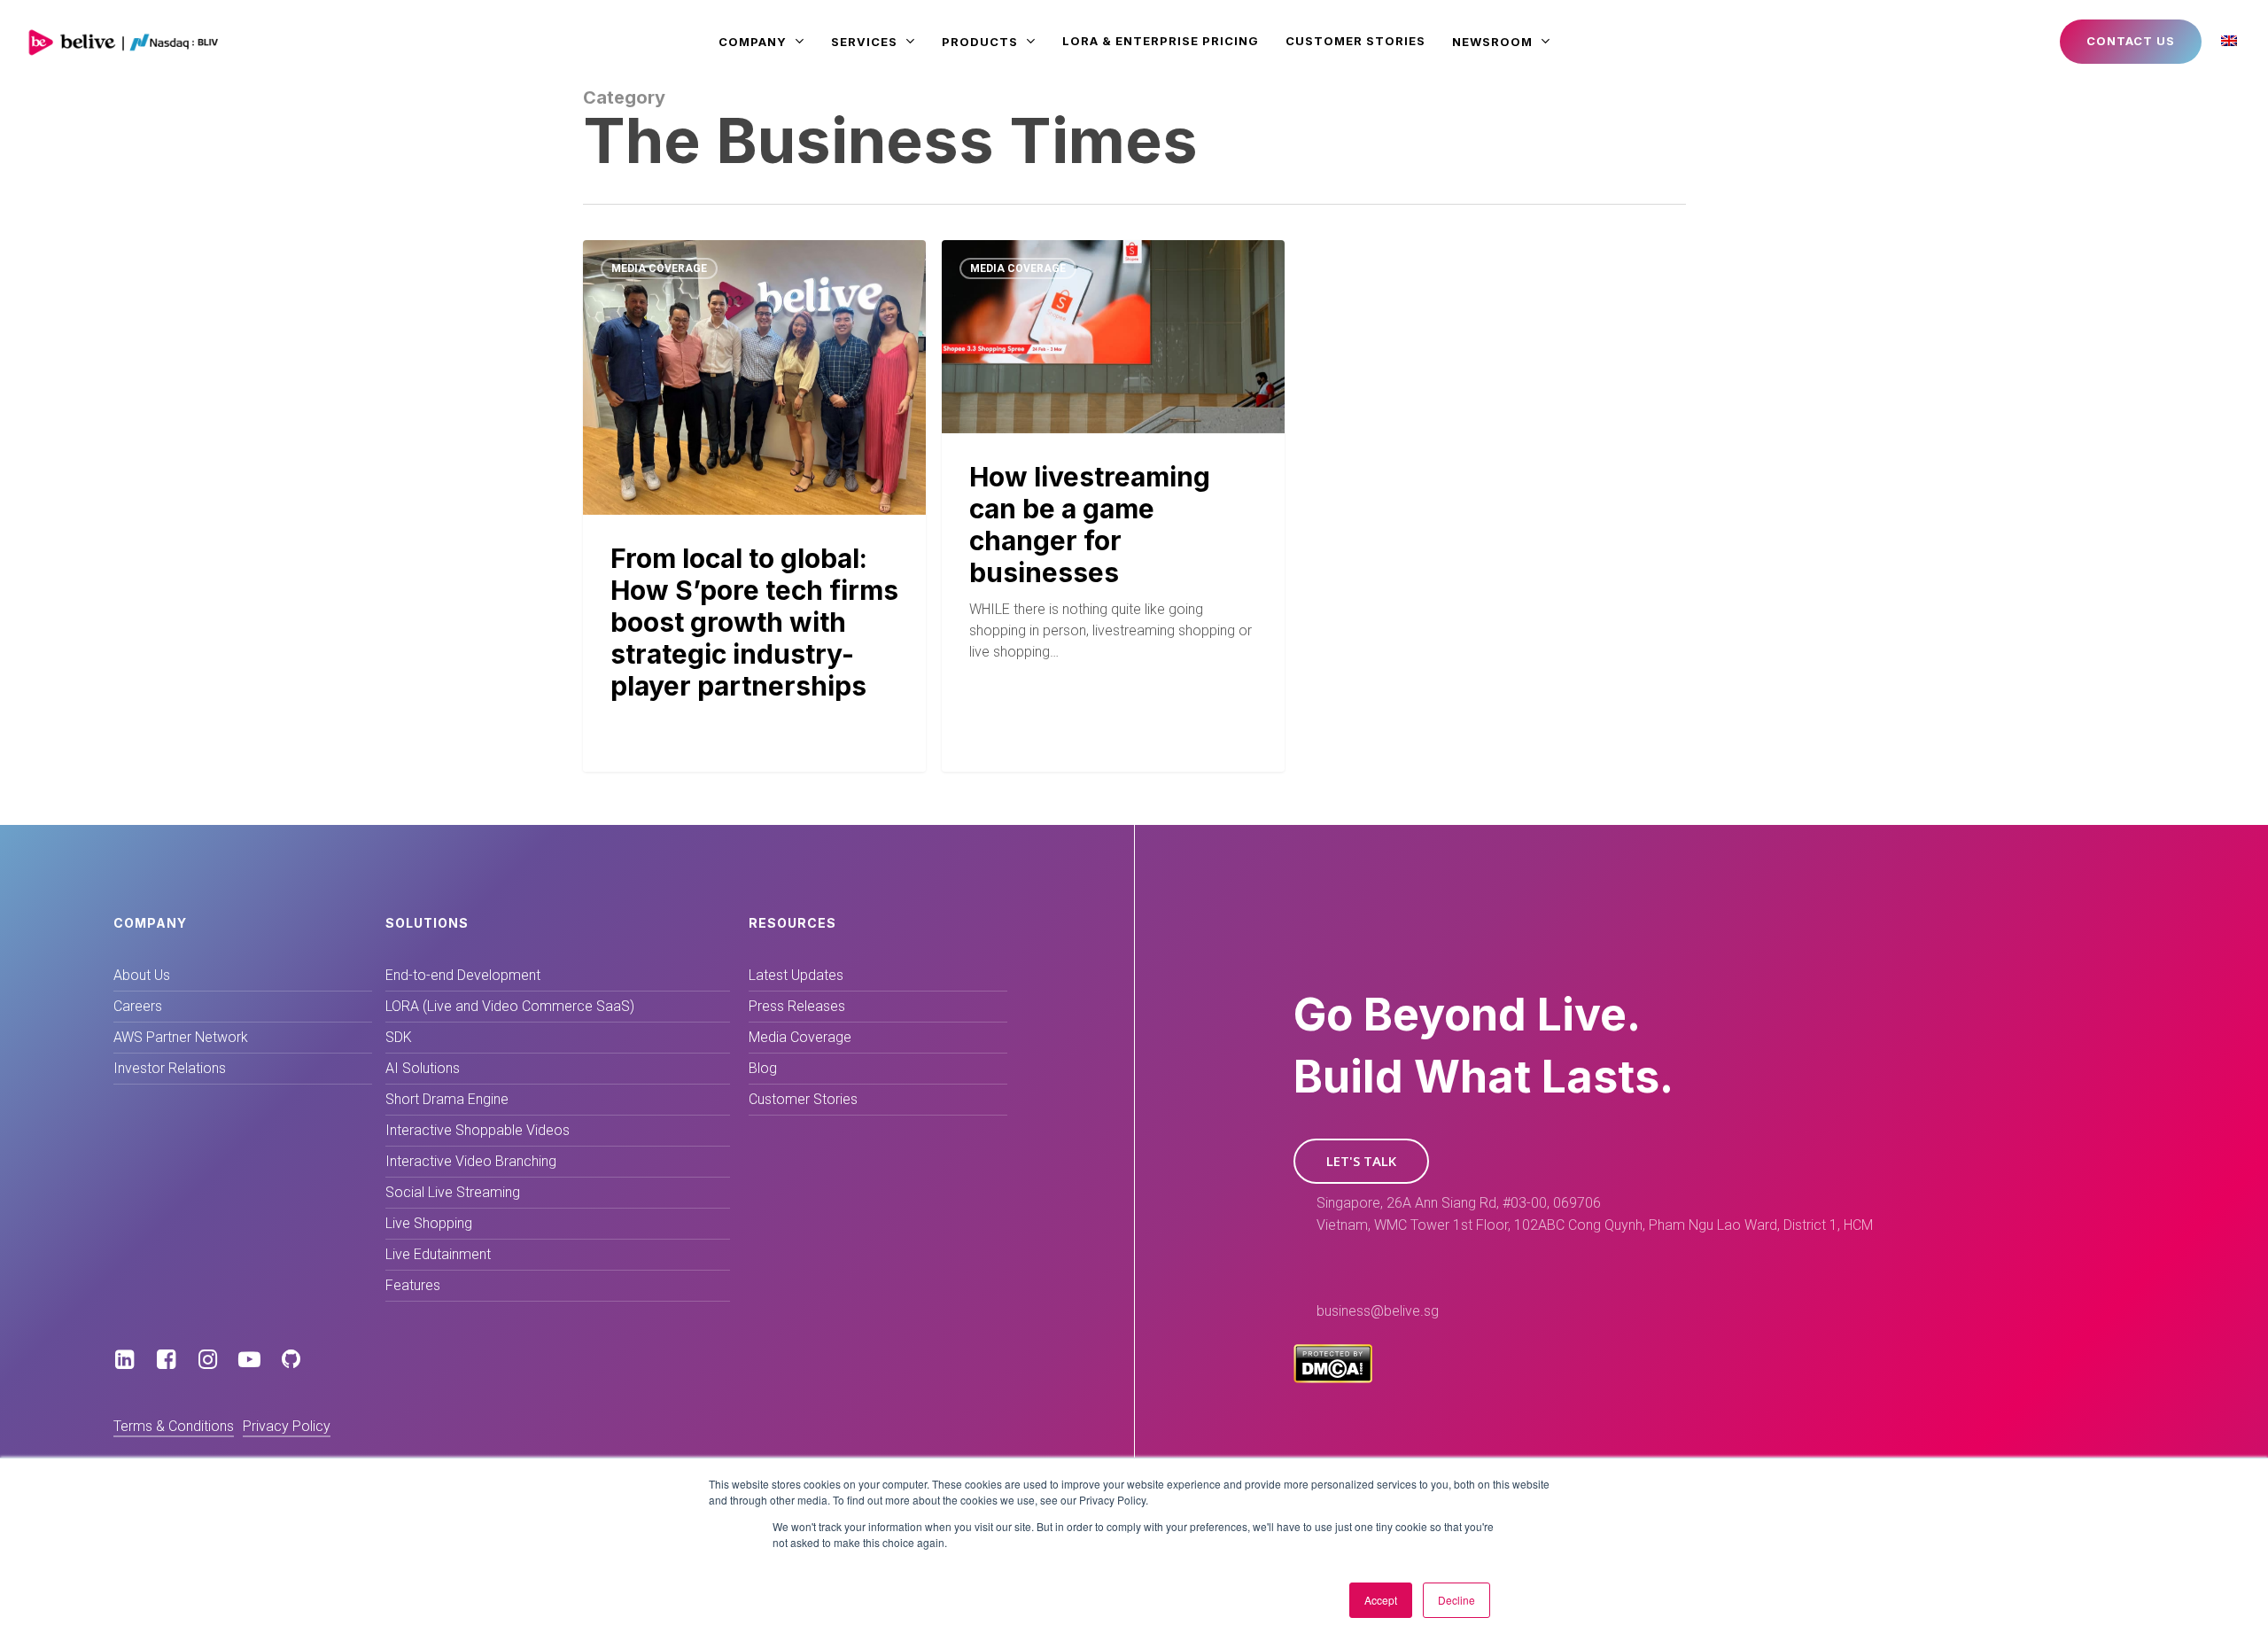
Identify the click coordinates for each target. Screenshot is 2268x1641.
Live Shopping (429, 1223)
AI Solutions (423, 1068)
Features (413, 1285)
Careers (138, 1006)
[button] (1361, 1161)
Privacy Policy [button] (287, 1426)
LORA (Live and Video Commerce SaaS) (510, 1006)
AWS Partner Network (181, 1037)
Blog (763, 1068)
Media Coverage (659, 268)
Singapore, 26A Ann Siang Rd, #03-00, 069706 (1459, 1203)
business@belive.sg (1378, 1311)
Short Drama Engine (447, 1099)
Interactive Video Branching (471, 1161)
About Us (142, 975)
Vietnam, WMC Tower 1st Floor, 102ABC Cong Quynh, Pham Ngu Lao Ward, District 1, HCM (1595, 1225)
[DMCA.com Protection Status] (1333, 1378)
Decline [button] (1456, 1600)
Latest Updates (796, 975)
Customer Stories (803, 1099)
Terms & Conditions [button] (174, 1426)
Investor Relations (170, 1068)
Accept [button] (1381, 1600)
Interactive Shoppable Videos (478, 1130)
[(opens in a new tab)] (754, 506)
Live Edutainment (438, 1254)
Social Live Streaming (453, 1192)
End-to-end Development (463, 975)
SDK (399, 1037)
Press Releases (797, 1006)
